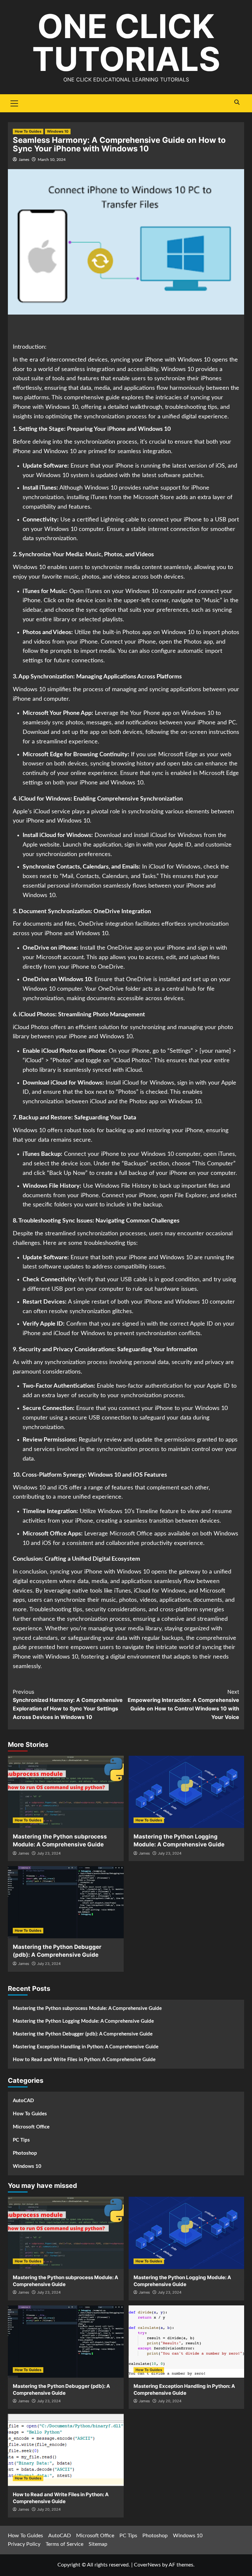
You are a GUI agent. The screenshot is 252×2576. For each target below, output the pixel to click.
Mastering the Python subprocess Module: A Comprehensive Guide (87, 2008)
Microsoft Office (31, 2127)
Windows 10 (58, 131)
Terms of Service (64, 2544)
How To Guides (28, 131)
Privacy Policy (24, 2544)
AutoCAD (23, 2101)
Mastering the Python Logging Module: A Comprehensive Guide (83, 2021)
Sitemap (98, 2544)
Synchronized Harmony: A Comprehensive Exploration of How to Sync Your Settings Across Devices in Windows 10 (68, 1704)
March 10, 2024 (52, 160)
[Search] (237, 102)
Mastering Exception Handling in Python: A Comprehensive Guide (86, 2047)
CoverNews (147, 2565)
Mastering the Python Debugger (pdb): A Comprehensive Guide (83, 2034)
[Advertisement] (126, 329)
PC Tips (21, 2140)
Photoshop (25, 2153)
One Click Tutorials (126, 43)
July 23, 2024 (49, 1853)
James (24, 160)
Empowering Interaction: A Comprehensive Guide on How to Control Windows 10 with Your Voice (183, 1704)
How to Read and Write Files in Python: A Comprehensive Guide (84, 2060)
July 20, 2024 (170, 2401)
